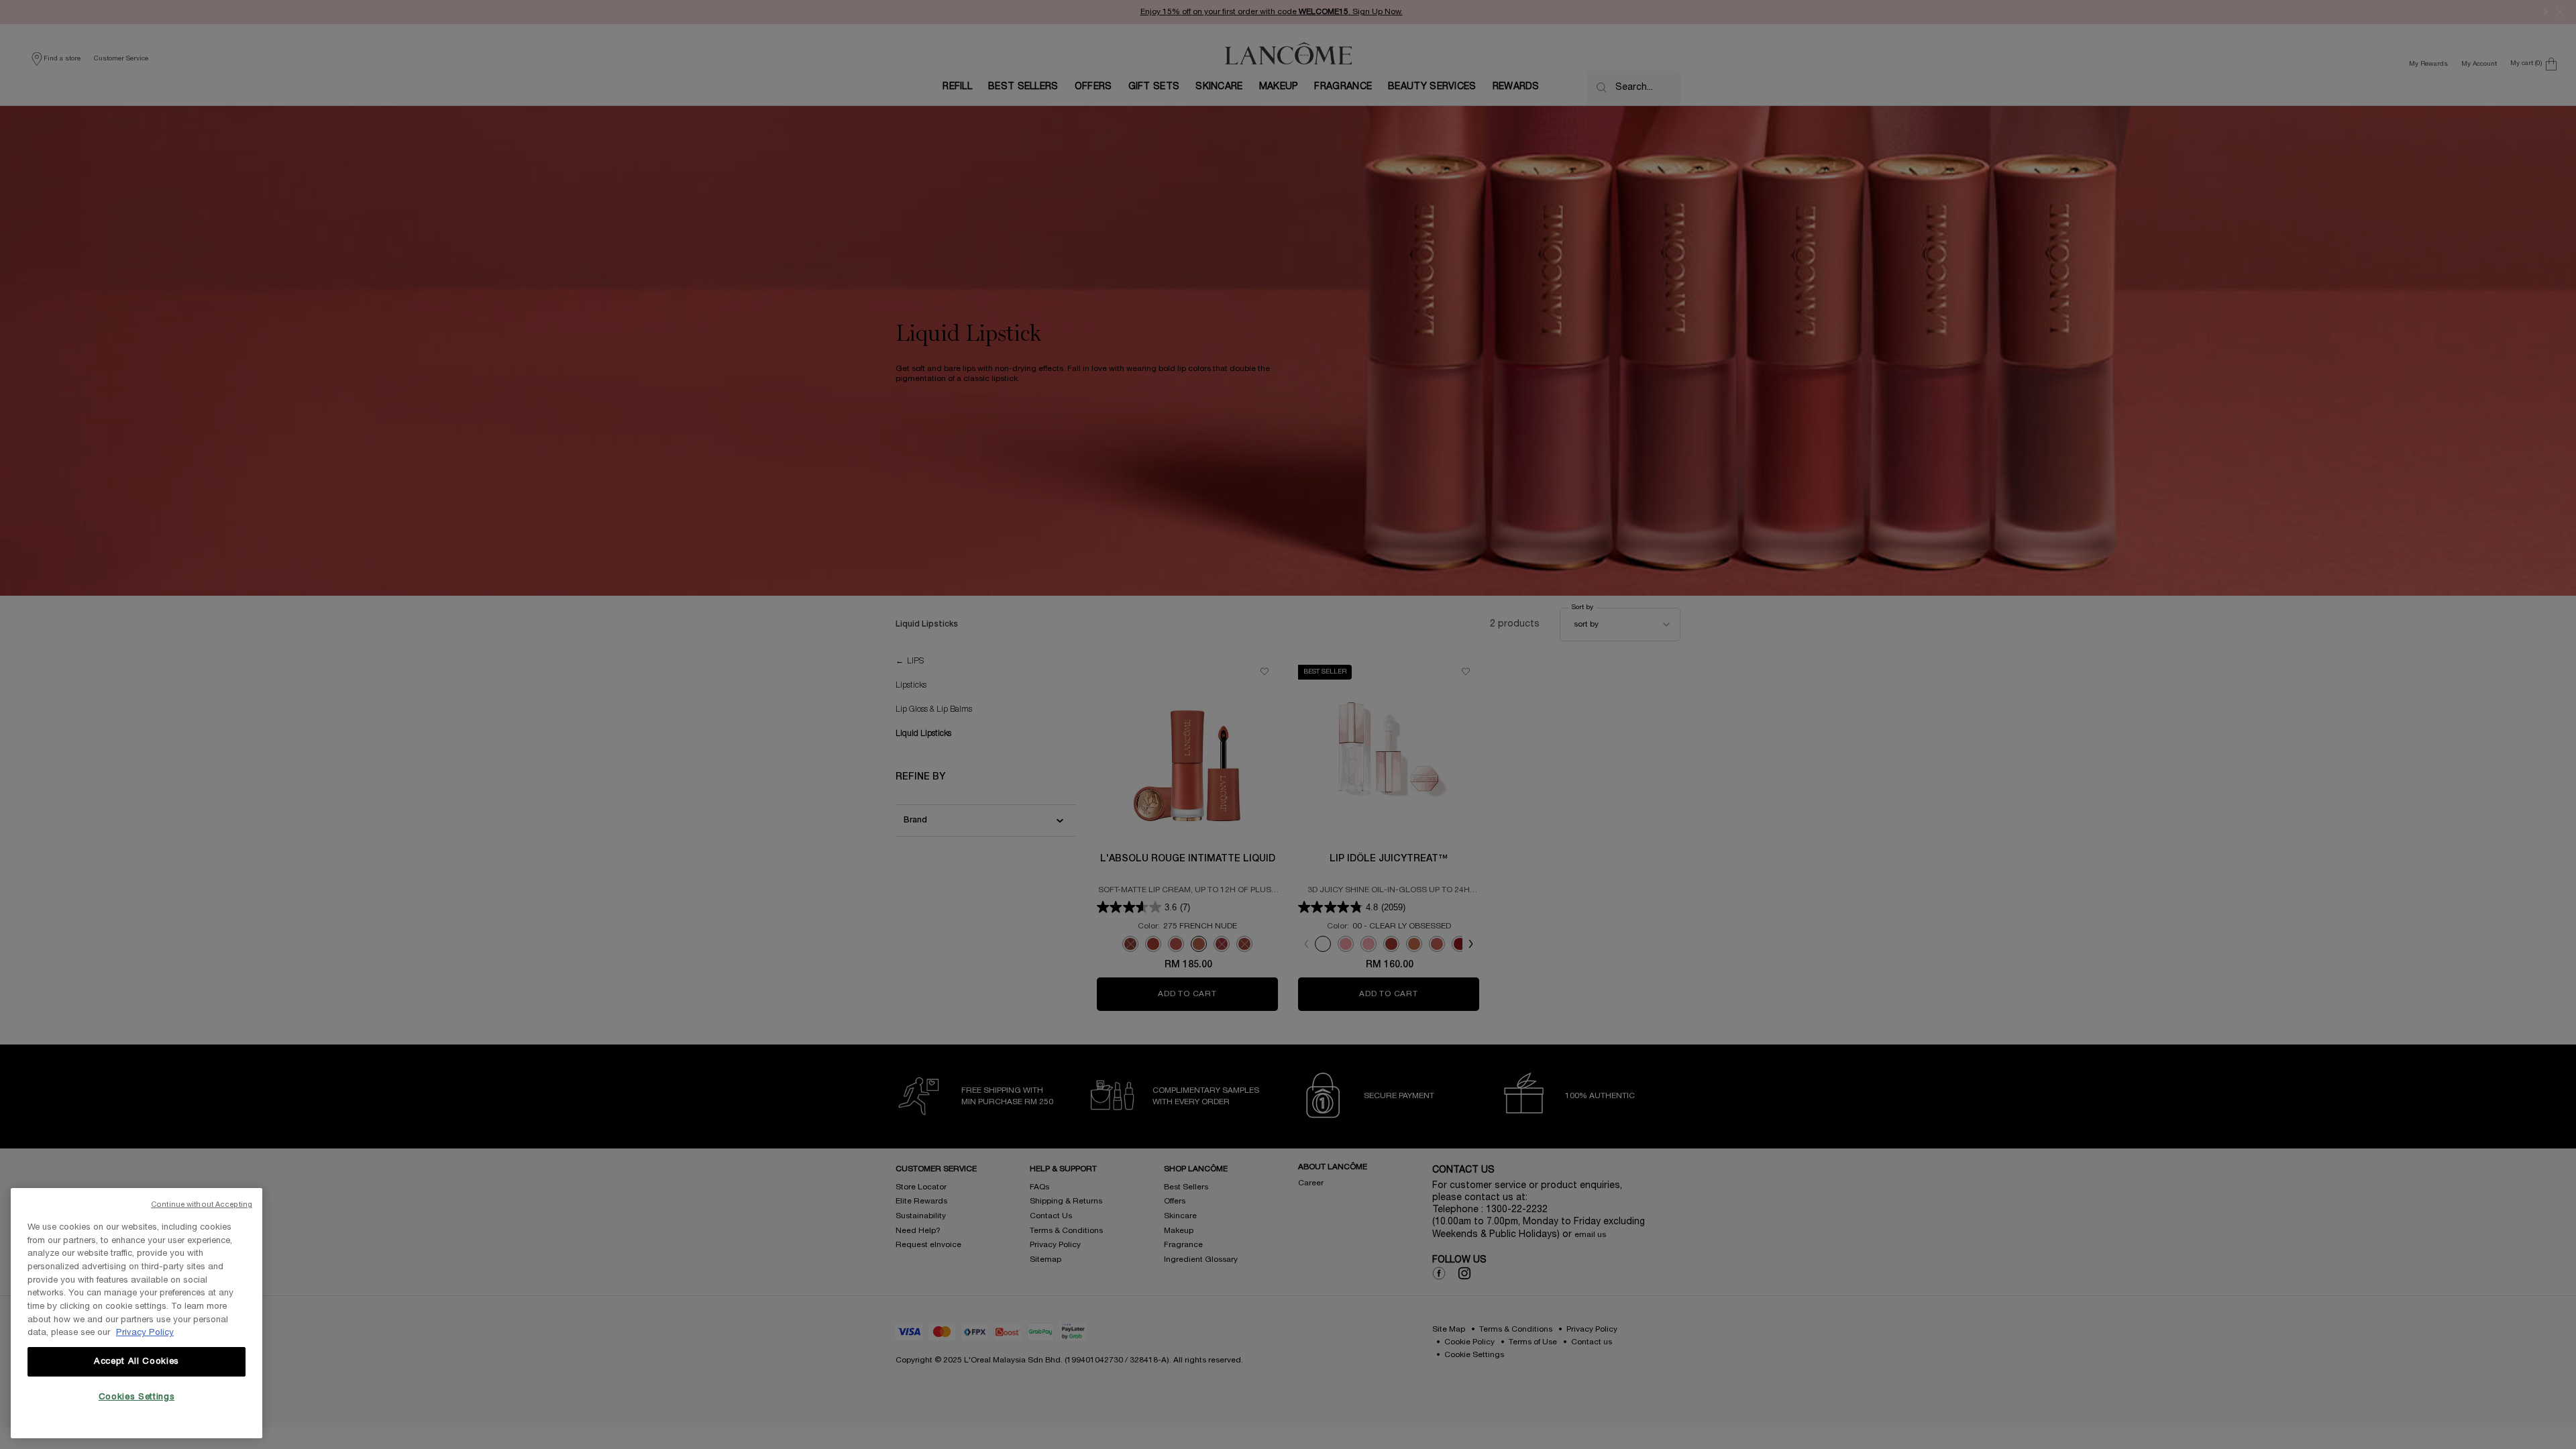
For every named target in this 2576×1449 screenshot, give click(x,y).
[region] (137, 1313)
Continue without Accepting (202, 1205)
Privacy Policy (145, 1333)
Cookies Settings (137, 1397)
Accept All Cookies (137, 1362)
